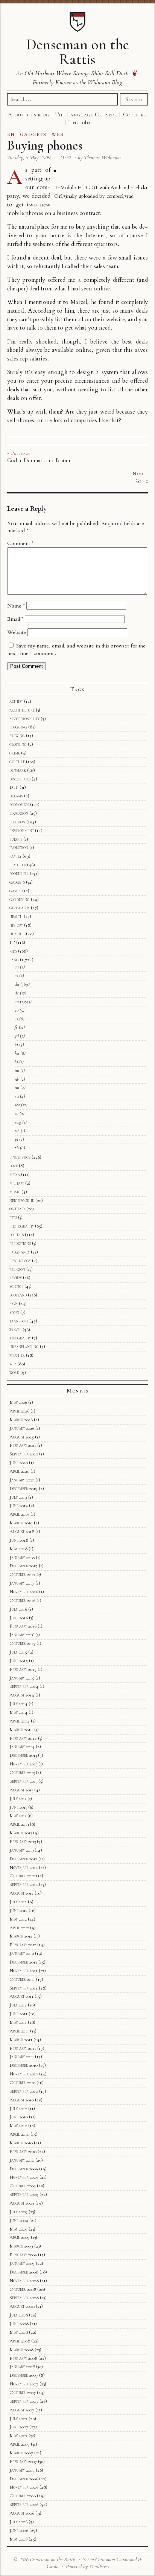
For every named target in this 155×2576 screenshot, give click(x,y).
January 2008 (22, 2367)
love (14, 1166)
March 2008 (21, 2350)
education (19, 813)
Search (134, 99)
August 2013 (21, 1790)
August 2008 (22, 2306)
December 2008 (24, 2272)
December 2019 (24, 1489)
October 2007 (23, 2393)
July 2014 (18, 1704)
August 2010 (22, 2100)
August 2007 (22, 2410)
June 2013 (18, 1807)
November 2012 (24, 1867)
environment (22, 831)
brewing (17, 736)
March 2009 (21, 2246)
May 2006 (18, 2539)
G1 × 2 (142, 481)
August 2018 (22, 1532)
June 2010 (19, 2117)
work (14, 1373)
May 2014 (18, 1712)
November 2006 (24, 2487)
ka (17, 1053)
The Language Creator (86, 115)
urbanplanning (24, 1347)
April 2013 (19, 1824)
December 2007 (24, 2375)
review (16, 1278)
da (17, 984)
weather (17, 1355)
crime (15, 753)
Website (17, 632)
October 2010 (22, 2083)
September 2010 (24, 2091)
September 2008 (24, 2298)
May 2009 (18, 2229)
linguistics (20, 1157)
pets (13, 1217)
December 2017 (24, 1566)
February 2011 (23, 2048)
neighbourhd (22, 1200)
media (15, 1174)
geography (20, 908)
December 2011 (23, 1962)
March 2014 (21, 1730)
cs (16, 976)
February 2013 (23, 1842)
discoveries (20, 779)
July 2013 (18, 1799)
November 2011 (24, 1971)
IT (12, 942)
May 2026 (18, 1402)
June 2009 (19, 2220)
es (16, 1019)
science (16, 1286)
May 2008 (19, 2332)
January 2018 (22, 1558)
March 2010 (21, 2143)
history (16, 925)
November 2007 (24, 2384)
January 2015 (22, 1678)
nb (17, 1079)
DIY (14, 787)
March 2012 (21, 1936)
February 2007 (23, 2461)
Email (15, 619)
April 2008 (20, 2341)
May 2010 (18, 2126)
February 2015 (23, 1669)
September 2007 (24, 2401)
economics (19, 805)
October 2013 (22, 1773)
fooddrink (19, 873)
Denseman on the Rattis (77, 52)
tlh (17, 1131)
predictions (20, 1243)
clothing (18, 744)
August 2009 (22, 2203)
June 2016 (19, 1618)
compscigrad (120, 196)
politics (17, 1235)
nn (17, 1087)
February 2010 (23, 2152)
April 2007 (20, 2444)
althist (16, 701)
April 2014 (20, 1721)
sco (17, 1105)
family (15, 856)
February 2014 (23, 1738)
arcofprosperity (24, 719)
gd (17, 1036)
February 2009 (23, 2255)
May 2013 (18, 1816)
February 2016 (23, 1626)
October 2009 (23, 2186)
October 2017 (22, 1574)
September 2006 (24, 2504)
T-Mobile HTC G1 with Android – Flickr (101, 187)
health (16, 916)
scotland (18, 1295)
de (17, 993)
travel (15, 1330)
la (16, 1062)
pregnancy (20, 1252)
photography (22, 1226)
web (13, 1364)
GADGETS (33, 134)
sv (17, 1113)
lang (14, 960)
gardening (20, 899)
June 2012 (18, 1910)
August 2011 (21, 1996)
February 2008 (23, 2358)
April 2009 (20, 2237)
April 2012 (19, 1928)
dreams (16, 796)
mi (17, 1070)
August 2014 (22, 1695)
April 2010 (19, 2134)
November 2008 (24, 2281)
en (17, 1002)
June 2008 (19, 2324)
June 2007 (19, 2427)
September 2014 (24, 1686)
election (17, 822)
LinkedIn (79, 122)
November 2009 (24, 2177)
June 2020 (19, 1463)
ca (17, 967)
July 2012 (18, 1902)
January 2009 (22, 2263)
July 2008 (19, 2315)
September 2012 (24, 1884)
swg (18, 1122)
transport (19, 1321)
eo (17, 1010)
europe (16, 839)
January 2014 (22, 1747)
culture (17, 762)
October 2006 (23, 2496)
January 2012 (22, 1953)
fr (16, 1027)
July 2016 (18, 1609)
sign (14, 1304)
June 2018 (19, 1540)
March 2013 (21, 1833)
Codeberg (135, 115)
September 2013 (23, 1781)
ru (17, 1096)
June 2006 (19, 2530)
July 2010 (18, 2109)
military (17, 1183)
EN (11, 134)
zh (17, 1148)
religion (17, 1269)
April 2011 (19, 2031)
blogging (18, 727)
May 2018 (18, 1549)
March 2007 (21, 2453)
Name (16, 606)
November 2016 (24, 1592)
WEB (58, 134)
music (15, 1192)
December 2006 (24, 2479)
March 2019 (21, 1523)
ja (16, 1044)
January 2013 (21, 1850)
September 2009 (24, 2194)
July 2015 (18, 1652)
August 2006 (22, 2513)
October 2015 (22, 1643)
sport (14, 1312)
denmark (18, 770)
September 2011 (24, 1988)
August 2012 (21, 1893)
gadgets (17, 882)
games (15, 891)
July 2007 (18, 2419)
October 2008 (23, 2289)
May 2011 (18, 2022)
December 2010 (24, 2065)
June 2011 (18, 2014)
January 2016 (22, 1635)
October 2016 (22, 1600)
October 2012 (22, 1876)
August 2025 (22, 1437)
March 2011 (21, 2040)
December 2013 (23, 1755)
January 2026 (22, 1428)
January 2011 (22, 2057)
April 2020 (19, 1471)
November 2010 (24, 2074)
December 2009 (24, 2169)
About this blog (29, 115)
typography (20, 1338)
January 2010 (22, 2160)
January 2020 (22, 1480)
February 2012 (23, 1945)
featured (18, 865)
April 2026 (19, 1411)
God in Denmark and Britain (39, 460)
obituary (17, 1209)
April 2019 (19, 1514)
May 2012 (18, 1919)
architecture (22, 710)
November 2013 (23, 1764)
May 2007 (18, 2436)
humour (17, 934)
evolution (19, 847)
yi (16, 1139)
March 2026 (21, 1420)
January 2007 (22, 2470)
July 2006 (18, 2522)
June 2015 (19, 1661)
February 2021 (23, 1445)
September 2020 (24, 1454)
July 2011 (18, 2005)
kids (13, 951)
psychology (20, 1261)
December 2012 (23, 1859)
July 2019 (18, 1497)
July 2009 (18, 2212)
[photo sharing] (55, 170)
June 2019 (19, 1506)
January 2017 (22, 1583)
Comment (20, 543)
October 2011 (22, 1979)
